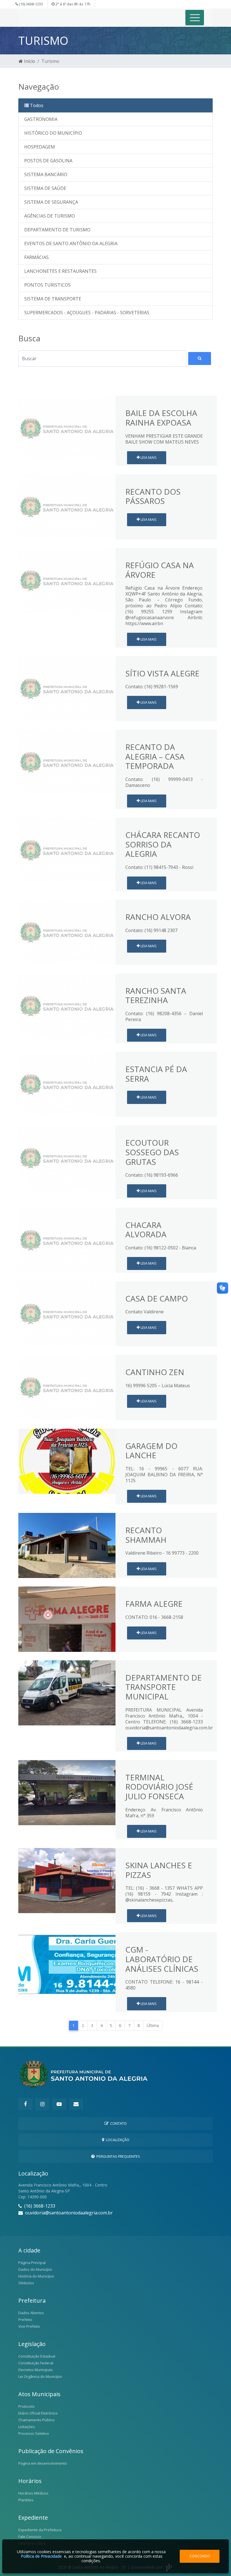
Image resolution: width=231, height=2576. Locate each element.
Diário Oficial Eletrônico (38, 2413)
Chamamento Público (36, 2420)
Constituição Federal (36, 2363)
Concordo (200, 2556)
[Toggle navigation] (195, 18)
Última (153, 2025)
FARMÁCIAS (36, 257)
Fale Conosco (30, 2537)
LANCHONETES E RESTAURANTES (60, 271)
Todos (36, 105)
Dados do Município (35, 2269)
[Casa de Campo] (67, 1313)
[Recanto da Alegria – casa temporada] (67, 762)
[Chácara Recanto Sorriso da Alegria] (67, 850)
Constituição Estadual (37, 2356)
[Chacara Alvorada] (67, 1240)
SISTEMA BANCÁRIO (46, 174)
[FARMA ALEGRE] (67, 1619)
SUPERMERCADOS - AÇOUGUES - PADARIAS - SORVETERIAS (87, 313)
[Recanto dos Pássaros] (67, 506)
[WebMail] (76, 2104)
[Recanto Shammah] (67, 1545)
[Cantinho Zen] (67, 1387)
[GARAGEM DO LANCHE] (67, 1461)
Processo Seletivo (34, 2433)
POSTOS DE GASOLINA (48, 161)
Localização (117, 2140)
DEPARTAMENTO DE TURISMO (57, 230)
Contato (118, 2123)
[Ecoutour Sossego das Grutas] (67, 1158)
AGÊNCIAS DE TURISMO (50, 216)
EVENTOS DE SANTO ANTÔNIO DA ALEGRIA (71, 244)
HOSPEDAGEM (40, 147)
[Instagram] (42, 2104)
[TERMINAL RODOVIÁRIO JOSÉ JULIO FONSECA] (67, 1792)
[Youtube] (59, 2104)
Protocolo (26, 2406)
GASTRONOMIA (41, 119)
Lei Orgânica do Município (40, 2376)
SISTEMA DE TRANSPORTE (53, 299)
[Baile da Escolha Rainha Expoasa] (67, 428)
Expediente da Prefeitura (40, 2530)
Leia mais (148, 457)
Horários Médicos (33, 2493)
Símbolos (26, 2283)
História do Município (36, 2276)
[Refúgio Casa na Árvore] (67, 580)
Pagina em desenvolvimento (43, 2463)
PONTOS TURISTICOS (47, 285)
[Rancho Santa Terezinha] (67, 1006)
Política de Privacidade (41, 2556)
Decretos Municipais (36, 2370)
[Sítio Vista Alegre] (67, 688)
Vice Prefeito (29, 2326)
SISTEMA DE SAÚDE (45, 188)
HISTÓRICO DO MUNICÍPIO (53, 133)
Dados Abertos (31, 2313)
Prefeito (25, 2320)
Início (29, 61)
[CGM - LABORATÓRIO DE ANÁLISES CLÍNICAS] (67, 1964)
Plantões (26, 2500)
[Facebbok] (25, 2104)
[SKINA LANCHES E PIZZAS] (67, 1880)
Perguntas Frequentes (117, 2156)
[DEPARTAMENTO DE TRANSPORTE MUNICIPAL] (67, 1692)
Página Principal (32, 2263)
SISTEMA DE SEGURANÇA (51, 202)
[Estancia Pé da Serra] (67, 1084)
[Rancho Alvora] (67, 932)
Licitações (27, 2427)
